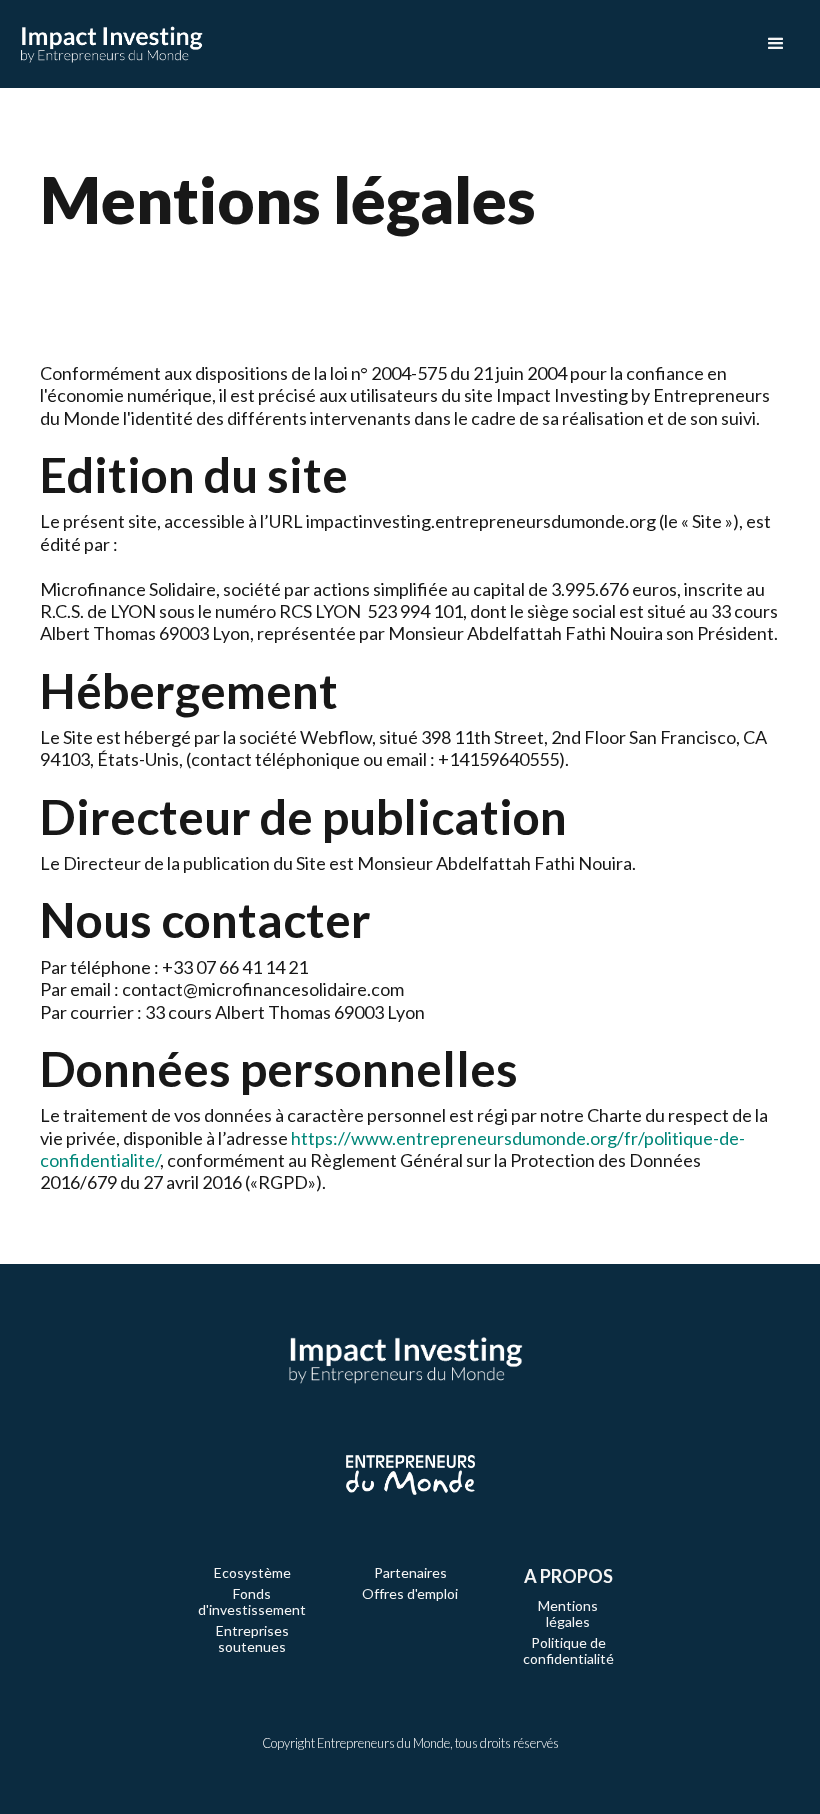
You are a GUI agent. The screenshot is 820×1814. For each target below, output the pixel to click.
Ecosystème (252, 1573)
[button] (776, 44)
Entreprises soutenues (252, 1639)
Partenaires (410, 1573)
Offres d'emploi (410, 1594)
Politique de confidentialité (568, 1651)
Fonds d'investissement (252, 1602)
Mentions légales (568, 1614)
